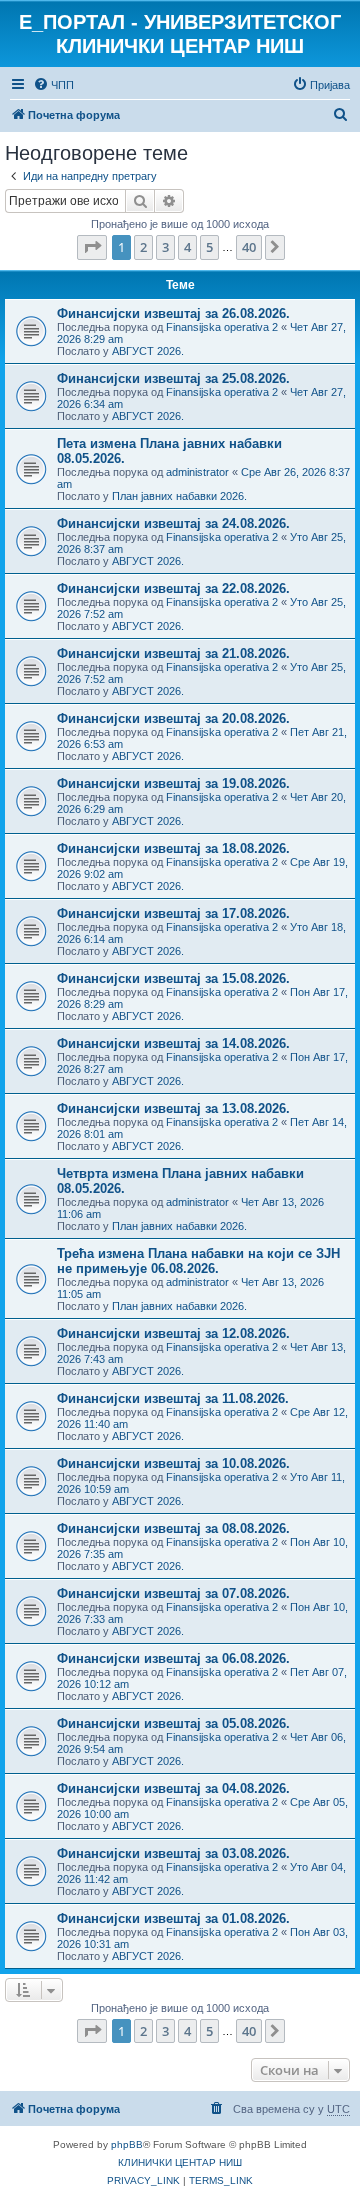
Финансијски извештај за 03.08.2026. (173, 1853)
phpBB (127, 2144)
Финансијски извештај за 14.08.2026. (173, 1043)
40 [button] (249, 247)
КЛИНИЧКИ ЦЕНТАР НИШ (180, 2162)
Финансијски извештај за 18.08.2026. (173, 848)
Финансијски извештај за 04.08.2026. (173, 1788)
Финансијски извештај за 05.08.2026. (173, 1723)
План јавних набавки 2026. (179, 496)
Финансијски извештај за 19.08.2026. (173, 783)
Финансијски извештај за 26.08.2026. (173, 313)
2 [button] (143, 247)
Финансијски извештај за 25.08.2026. (173, 378)
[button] (92, 247)
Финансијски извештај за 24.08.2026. (173, 523)
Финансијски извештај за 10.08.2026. (173, 1463)
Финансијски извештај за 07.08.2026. (173, 1593)
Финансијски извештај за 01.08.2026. (173, 1918)
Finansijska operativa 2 (222, 327)
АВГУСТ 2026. (148, 351)
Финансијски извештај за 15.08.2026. (173, 978)
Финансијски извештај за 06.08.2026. (173, 1658)
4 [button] (187, 247)
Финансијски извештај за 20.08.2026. (173, 718)
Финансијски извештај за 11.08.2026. (173, 1398)
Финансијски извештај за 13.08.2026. (173, 1108)
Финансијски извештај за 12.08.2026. (173, 1333)
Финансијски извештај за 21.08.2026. (173, 653)
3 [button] (165, 247)
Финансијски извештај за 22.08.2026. (173, 588)
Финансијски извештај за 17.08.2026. (173, 913)
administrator (197, 472)
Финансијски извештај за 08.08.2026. (173, 1528)
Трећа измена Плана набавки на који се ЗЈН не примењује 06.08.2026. (198, 1261)
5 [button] (209, 247)
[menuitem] (53, 85)
